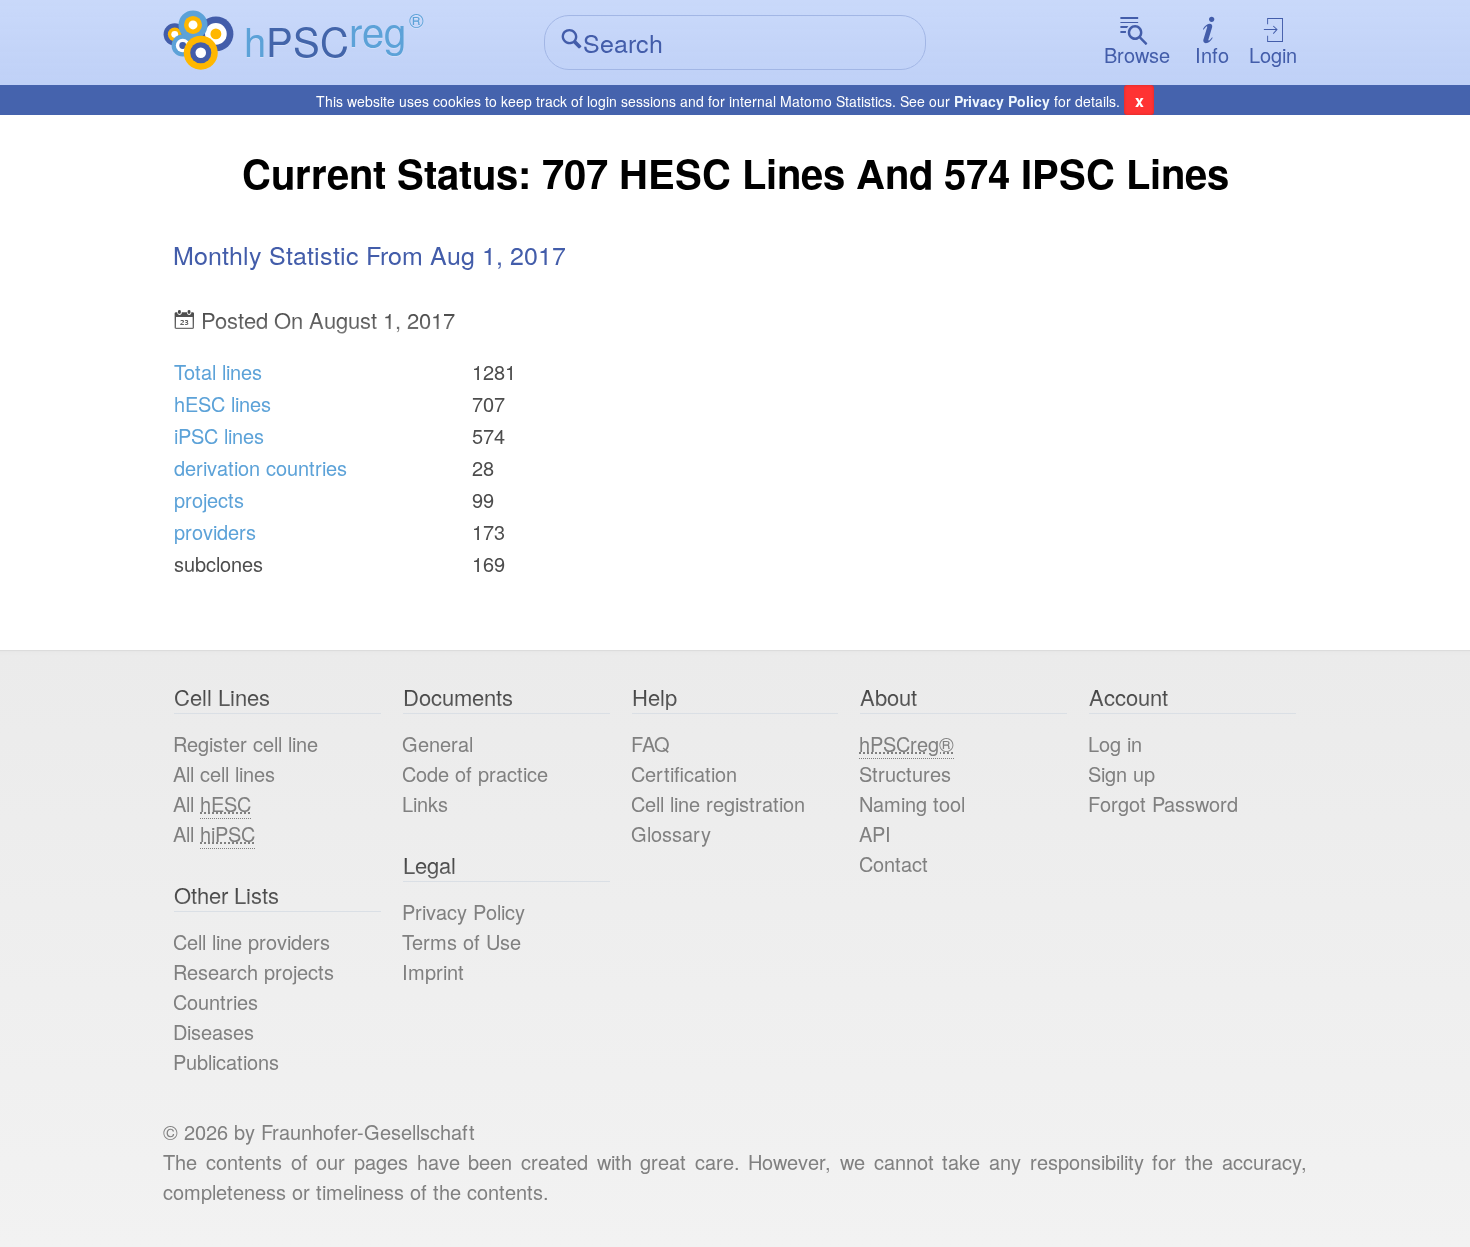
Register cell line (245, 743)
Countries (215, 1001)
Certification (684, 773)
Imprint (433, 971)
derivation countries (260, 467)
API (875, 833)
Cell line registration (718, 803)
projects (209, 499)
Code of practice (475, 773)
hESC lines (222, 403)
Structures (905, 773)
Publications (226, 1061)
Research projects (253, 971)
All (212, 803)
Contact (893, 863)
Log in (1115, 743)
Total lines (218, 371)
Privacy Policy (1002, 101)
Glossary (671, 833)
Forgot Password (1163, 803)
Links (425, 803)
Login (1273, 54)
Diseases (213, 1031)
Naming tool (912, 803)
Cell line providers (251, 941)
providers (215, 531)
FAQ (650, 743)
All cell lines (224, 773)
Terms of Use (461, 941)
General (437, 743)
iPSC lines (219, 435)
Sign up (1121, 773)
